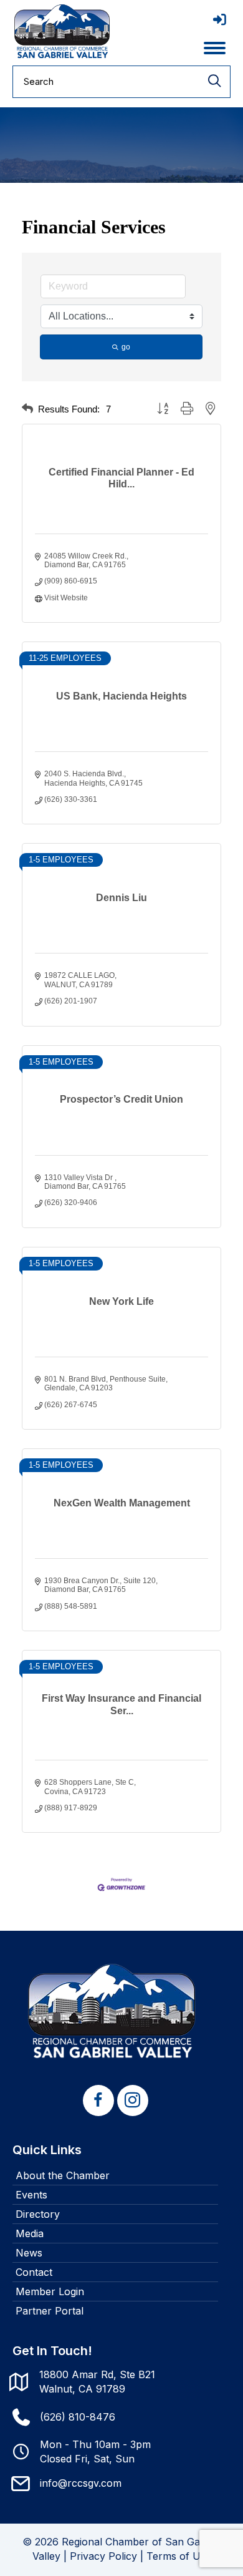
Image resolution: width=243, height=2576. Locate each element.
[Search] (214, 82)
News (29, 2253)
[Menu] (215, 48)
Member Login (50, 2291)
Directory (38, 2214)
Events (31, 2195)
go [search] (126, 347)
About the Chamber (63, 2175)
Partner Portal (50, 2311)
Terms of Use (179, 2556)
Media (30, 2233)
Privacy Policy (103, 2556)
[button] (27, 409)
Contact (34, 2272)
